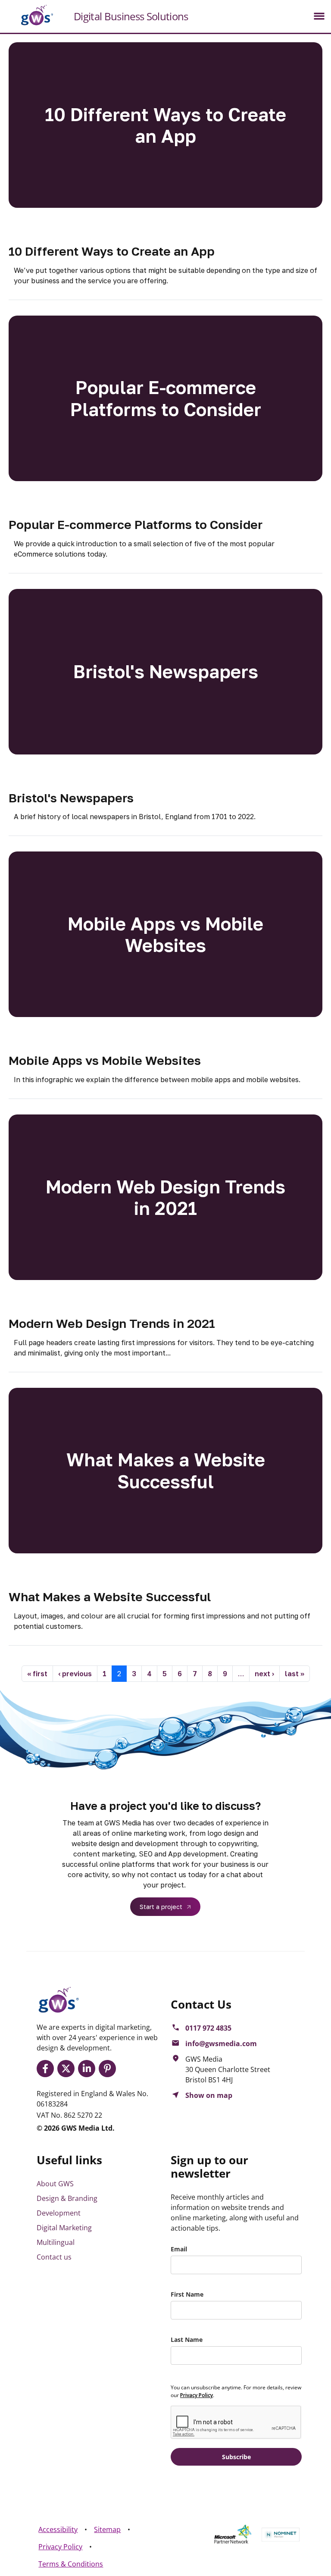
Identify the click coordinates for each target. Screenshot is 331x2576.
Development (59, 2213)
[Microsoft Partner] (233, 2534)
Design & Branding (67, 2198)
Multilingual (56, 2242)
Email (179, 2249)
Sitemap (107, 2529)
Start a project (161, 1907)
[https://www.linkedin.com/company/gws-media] (88, 2069)
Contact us (54, 2257)
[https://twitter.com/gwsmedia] (68, 2069)
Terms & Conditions (71, 2564)
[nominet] (281, 2535)
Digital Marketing (64, 2228)
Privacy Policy (60, 2547)
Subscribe (236, 2457)
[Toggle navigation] (319, 16)
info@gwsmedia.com (221, 2044)
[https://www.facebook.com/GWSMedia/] (47, 2069)
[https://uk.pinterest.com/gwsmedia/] (109, 2069)
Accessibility (58, 2529)
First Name (187, 2294)
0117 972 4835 (208, 2028)
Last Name (187, 2340)
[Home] (30, 15)
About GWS (55, 2184)
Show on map (209, 2095)
